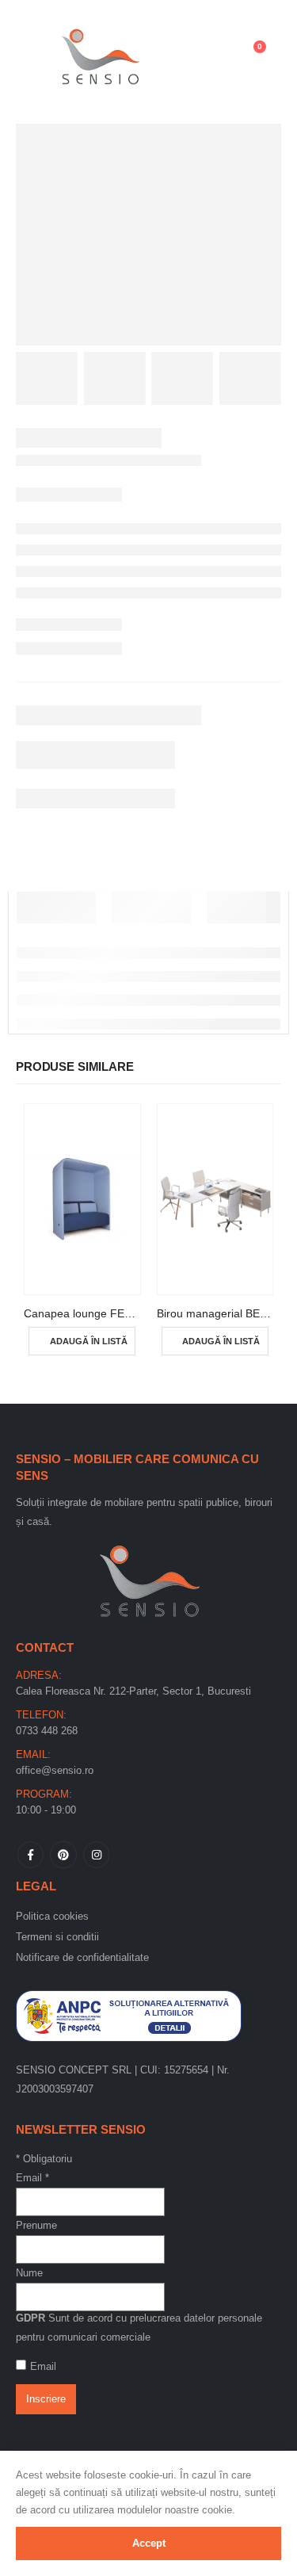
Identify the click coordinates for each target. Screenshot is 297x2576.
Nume (29, 2273)
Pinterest (63, 1854)
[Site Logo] (101, 54)
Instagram (96, 1854)
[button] (36, 55)
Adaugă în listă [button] (89, 1341)
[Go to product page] (82, 1199)
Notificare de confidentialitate (82, 1957)
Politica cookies (52, 1916)
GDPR (30, 2318)
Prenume (36, 2225)
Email (32, 2178)
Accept (149, 2543)
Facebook (30, 1854)
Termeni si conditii (57, 1937)
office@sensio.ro (55, 1770)
